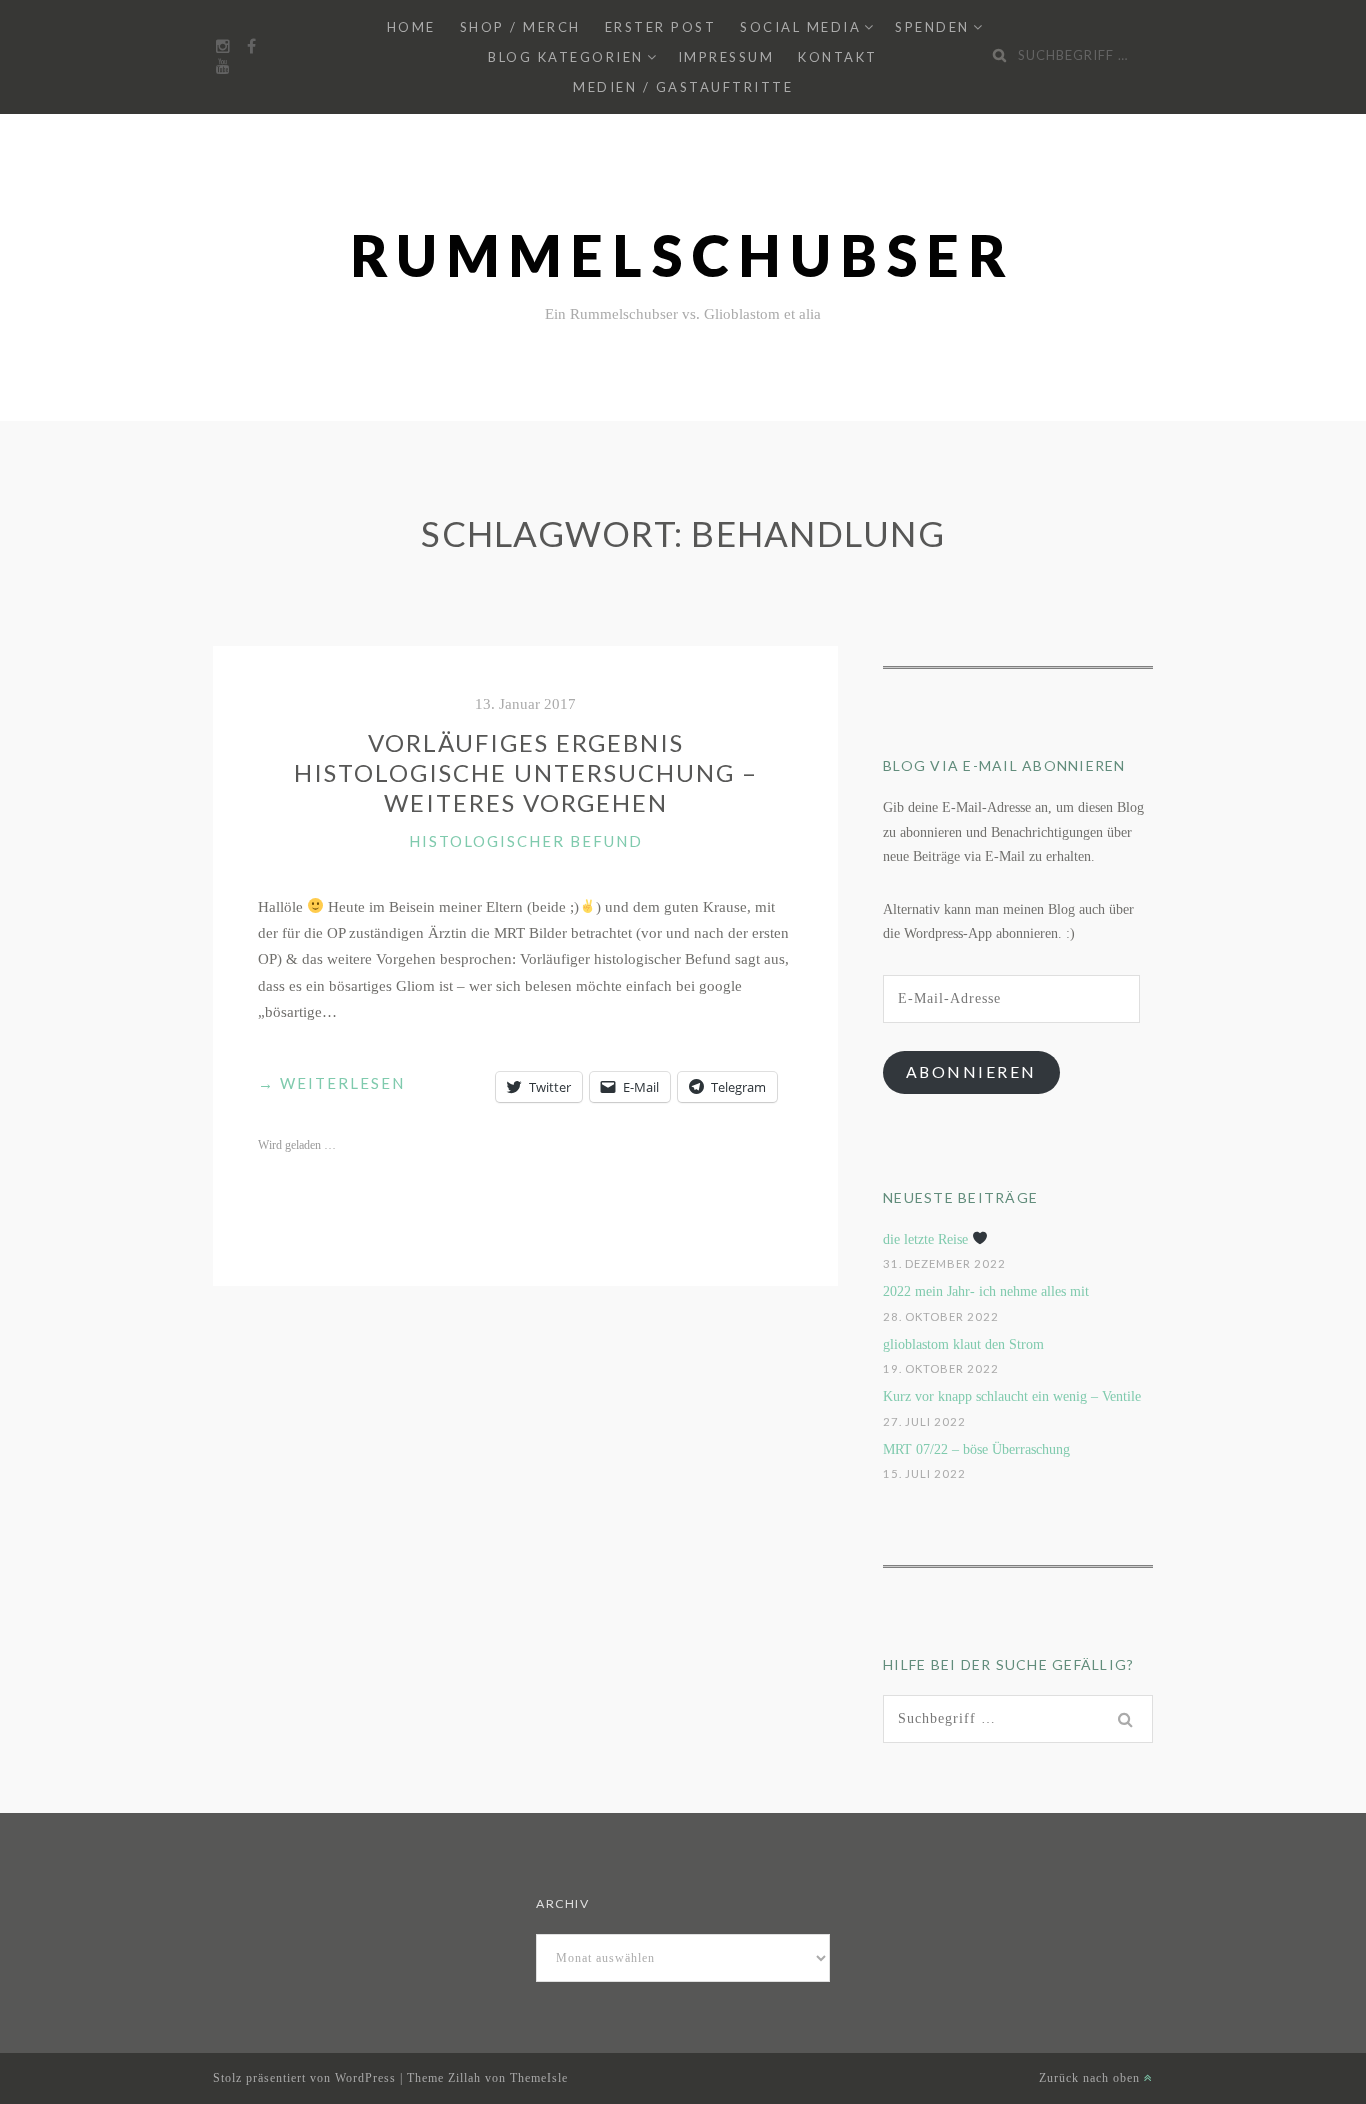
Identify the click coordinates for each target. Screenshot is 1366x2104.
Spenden (932, 27)
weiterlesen (331, 1084)
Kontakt (838, 57)
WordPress (365, 2078)
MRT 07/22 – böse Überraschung (976, 1449)
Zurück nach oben (1091, 2078)
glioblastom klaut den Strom (963, 1344)
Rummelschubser (683, 255)
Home (411, 27)
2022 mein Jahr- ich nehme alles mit (986, 1291)
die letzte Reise (927, 1239)
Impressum (726, 57)
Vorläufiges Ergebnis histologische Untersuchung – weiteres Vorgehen (526, 772)
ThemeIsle (539, 2078)
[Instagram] (223, 47)
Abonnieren (971, 1071)
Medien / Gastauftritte (683, 87)
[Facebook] (251, 47)
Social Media (800, 27)
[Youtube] (223, 67)
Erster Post (661, 27)
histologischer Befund (526, 841)
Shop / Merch (520, 27)
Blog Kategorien (566, 57)
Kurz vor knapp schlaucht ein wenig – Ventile (1012, 1396)
